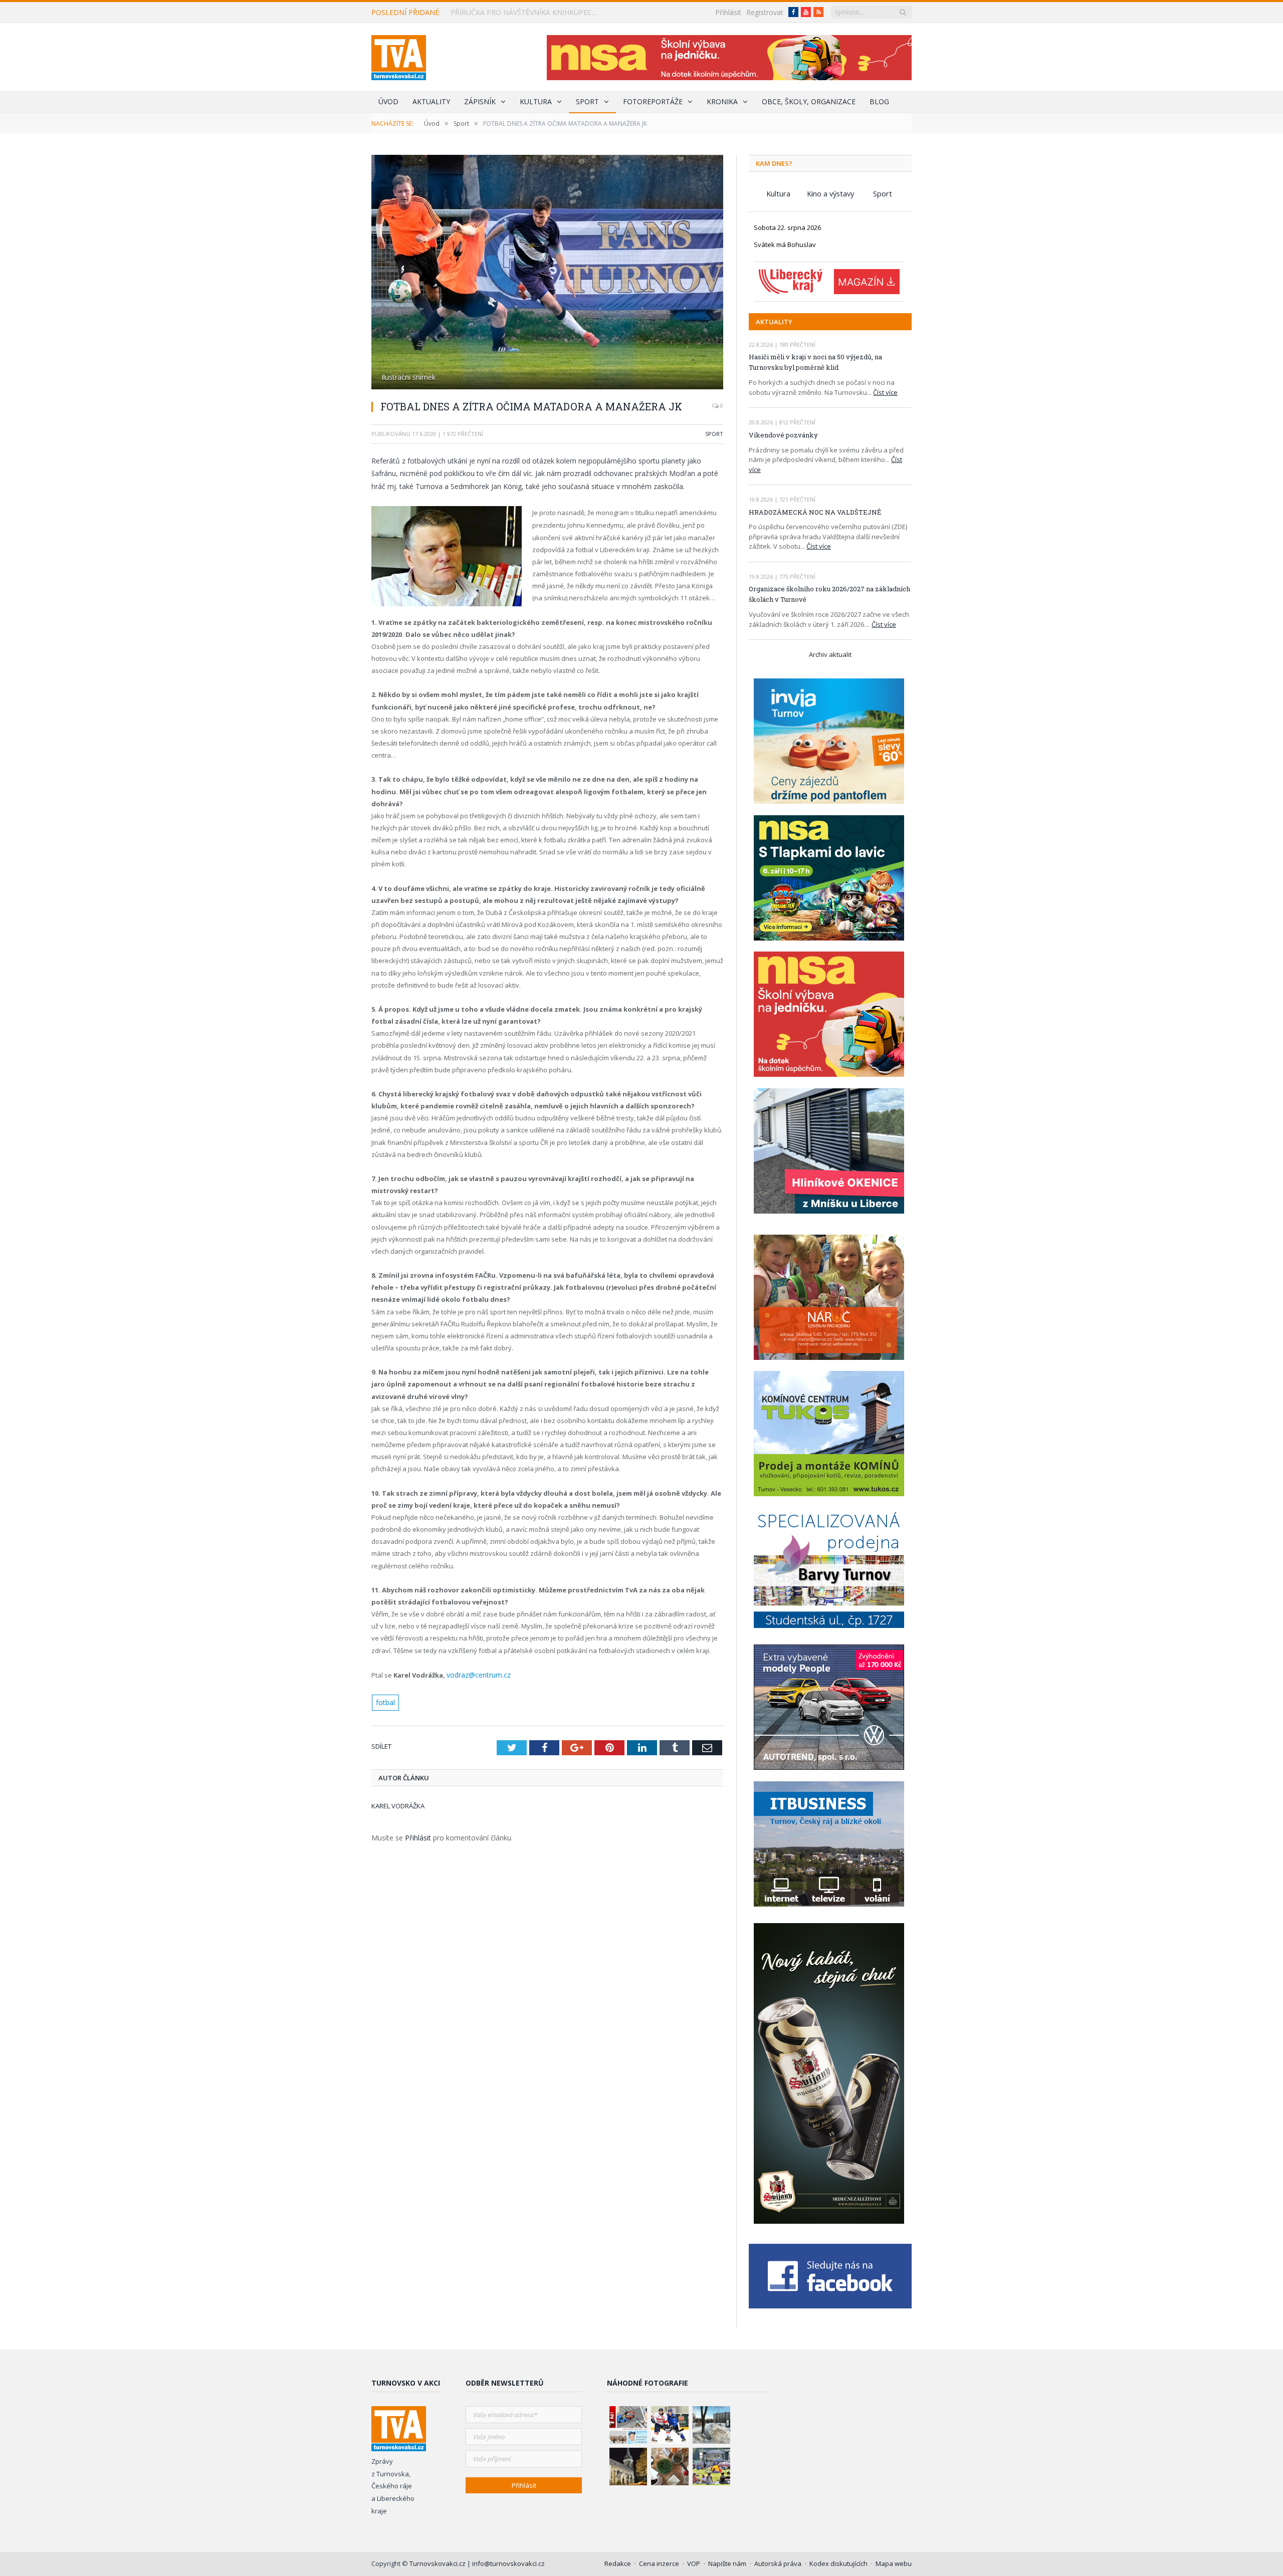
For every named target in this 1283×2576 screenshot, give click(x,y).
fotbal (385, 1700)
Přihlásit (728, 12)
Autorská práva (778, 2563)
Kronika (722, 101)
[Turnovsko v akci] (399, 55)
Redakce (618, 2563)
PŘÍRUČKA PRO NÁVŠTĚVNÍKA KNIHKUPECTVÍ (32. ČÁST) (528, 13)
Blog (879, 101)
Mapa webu (894, 2563)
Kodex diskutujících (838, 2563)
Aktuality (431, 101)
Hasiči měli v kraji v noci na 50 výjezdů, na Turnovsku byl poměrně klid (815, 362)
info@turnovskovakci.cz (508, 2563)
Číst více (885, 392)
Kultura (536, 101)
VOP (694, 2563)
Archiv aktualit (830, 654)
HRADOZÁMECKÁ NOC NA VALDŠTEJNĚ (815, 512)
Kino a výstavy (830, 193)
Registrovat (765, 12)
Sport (587, 101)
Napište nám (727, 2563)
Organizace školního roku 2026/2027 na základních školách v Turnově (829, 594)
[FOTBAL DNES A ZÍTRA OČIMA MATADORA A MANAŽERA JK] (547, 273)
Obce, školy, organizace (809, 101)
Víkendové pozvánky (783, 435)
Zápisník (480, 101)
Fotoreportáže (653, 101)
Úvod (388, 101)
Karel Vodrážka (398, 1803)
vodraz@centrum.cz (477, 1674)
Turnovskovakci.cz (438, 2563)
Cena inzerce (659, 2563)
